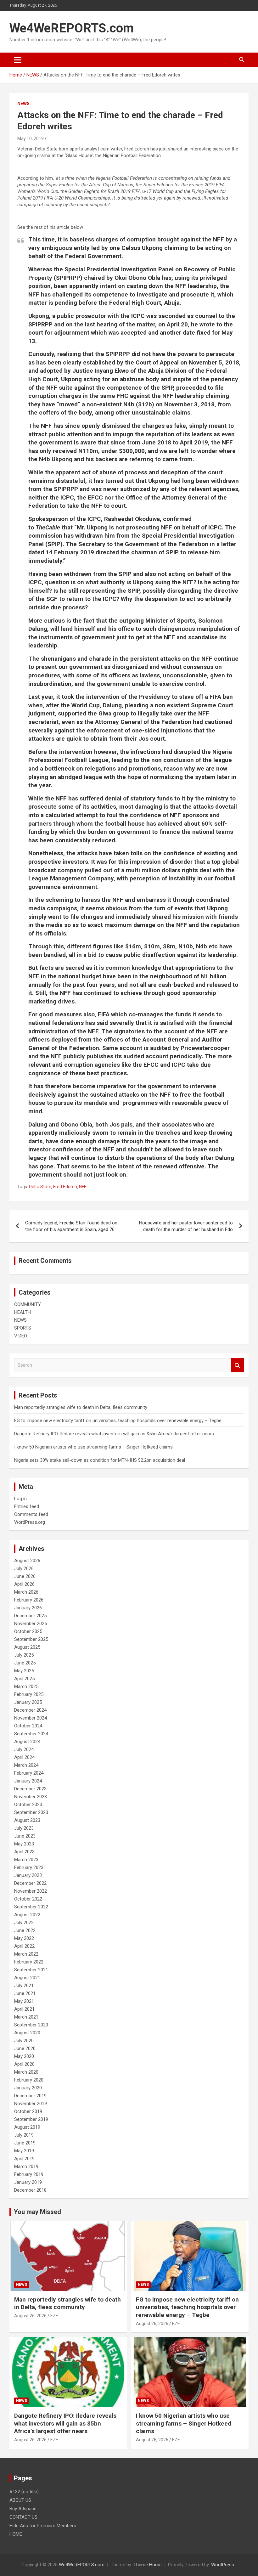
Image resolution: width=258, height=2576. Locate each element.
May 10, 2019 (31, 138)
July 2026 (24, 1568)
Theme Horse (148, 2565)
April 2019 (24, 2159)
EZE (54, 2316)
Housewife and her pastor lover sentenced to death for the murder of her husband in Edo (186, 1226)
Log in (20, 1499)
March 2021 (26, 2017)
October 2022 (28, 1899)
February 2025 (29, 1694)
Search (238, 1365)
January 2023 (28, 1875)
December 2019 (30, 2096)
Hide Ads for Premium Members (43, 2526)
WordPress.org (30, 1522)
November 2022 (31, 1891)
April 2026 (24, 1584)
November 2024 (31, 1718)
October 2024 (28, 1726)
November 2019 (31, 2104)
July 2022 (24, 1923)
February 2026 (29, 1600)
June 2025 (25, 1663)
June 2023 (25, 1836)
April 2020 (24, 2064)
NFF (83, 1187)
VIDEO (21, 1336)
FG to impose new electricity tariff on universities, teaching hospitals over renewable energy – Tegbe (118, 1421)
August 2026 (27, 1561)
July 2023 (24, 1828)
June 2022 (25, 1930)
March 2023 (26, 1860)
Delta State (40, 1187)
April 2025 (24, 1679)
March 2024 (26, 1765)
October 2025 (28, 1631)
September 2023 (31, 1812)
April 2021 (24, 2009)
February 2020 (29, 2080)
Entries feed (27, 1506)
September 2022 (31, 1907)
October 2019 (28, 2111)
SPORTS (23, 1328)
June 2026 (25, 1576)
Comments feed (31, 1514)
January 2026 (28, 1608)
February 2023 (29, 1867)
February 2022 (29, 1962)
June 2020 (25, 2048)
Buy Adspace (23, 2509)
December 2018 (30, 2190)
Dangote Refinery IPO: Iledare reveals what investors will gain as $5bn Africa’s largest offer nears (114, 1434)
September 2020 (31, 2025)
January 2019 (28, 2182)
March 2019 (26, 2166)
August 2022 (27, 1915)
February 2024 (29, 1773)
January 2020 (28, 2088)
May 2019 (24, 2151)
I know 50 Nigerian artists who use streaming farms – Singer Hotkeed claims (93, 1447)
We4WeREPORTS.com (72, 28)
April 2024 (24, 1757)
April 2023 (24, 1852)
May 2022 (24, 1938)
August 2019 (27, 2127)
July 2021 (24, 1986)
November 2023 (31, 1797)
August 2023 (27, 1820)
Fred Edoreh (65, 1187)
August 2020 (27, 2033)
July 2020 (24, 2041)
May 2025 (24, 1671)
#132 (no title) (24, 2492)
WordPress (223, 2565)
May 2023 (24, 1844)
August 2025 (27, 1647)
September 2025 (31, 1639)
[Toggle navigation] (18, 60)
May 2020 (24, 2056)
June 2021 (25, 1993)
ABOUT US (20, 2500)
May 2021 (24, 2001)
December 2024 (30, 1710)
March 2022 (26, 1954)
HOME (16, 2534)
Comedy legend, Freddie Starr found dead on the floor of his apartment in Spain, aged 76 (71, 1226)
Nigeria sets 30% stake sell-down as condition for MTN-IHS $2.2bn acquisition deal (100, 1460)
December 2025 (30, 1616)
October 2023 (28, 1805)
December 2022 (30, 1883)
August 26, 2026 (30, 2316)
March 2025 (26, 1686)
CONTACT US (23, 2517)
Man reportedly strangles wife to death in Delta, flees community (81, 1407)
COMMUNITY (28, 1304)
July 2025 (24, 1655)
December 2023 (30, 1789)
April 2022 (24, 1946)
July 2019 (24, 2135)
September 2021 (31, 1970)
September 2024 (31, 1734)
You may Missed (37, 2212)
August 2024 (27, 1742)
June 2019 (25, 2143)
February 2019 (29, 2174)
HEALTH (22, 1312)
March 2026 (26, 1592)
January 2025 (28, 1702)
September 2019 (31, 2119)
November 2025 (31, 1624)
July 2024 (24, 1749)
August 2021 (27, 1978)
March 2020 (26, 2072)
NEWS (23, 104)
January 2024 (28, 1781)
